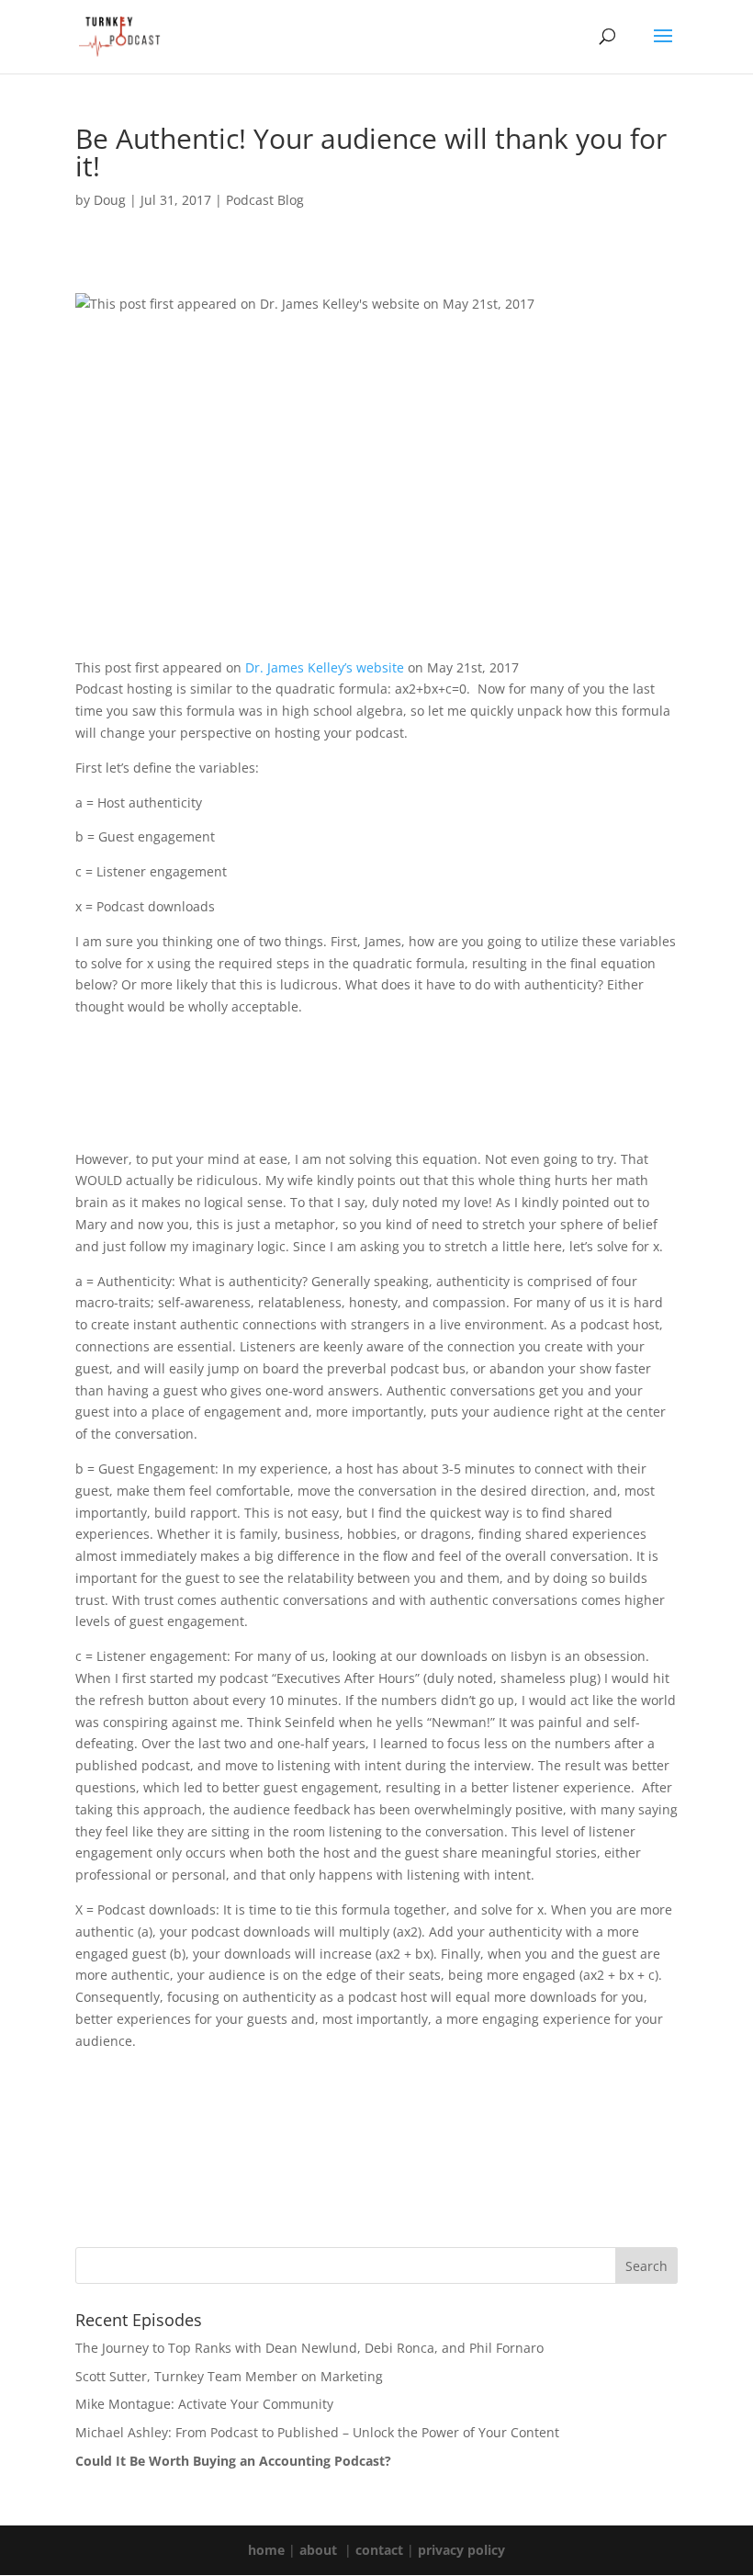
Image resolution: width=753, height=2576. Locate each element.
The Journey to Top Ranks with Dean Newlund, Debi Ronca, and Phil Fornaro (309, 2348)
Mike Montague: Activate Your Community (204, 2404)
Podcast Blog (265, 200)
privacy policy (461, 2550)
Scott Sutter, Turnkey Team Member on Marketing (229, 2376)
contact (379, 2550)
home (266, 2550)
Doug (110, 200)
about (318, 2550)
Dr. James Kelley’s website (325, 667)
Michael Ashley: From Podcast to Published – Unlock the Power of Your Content (317, 2432)
